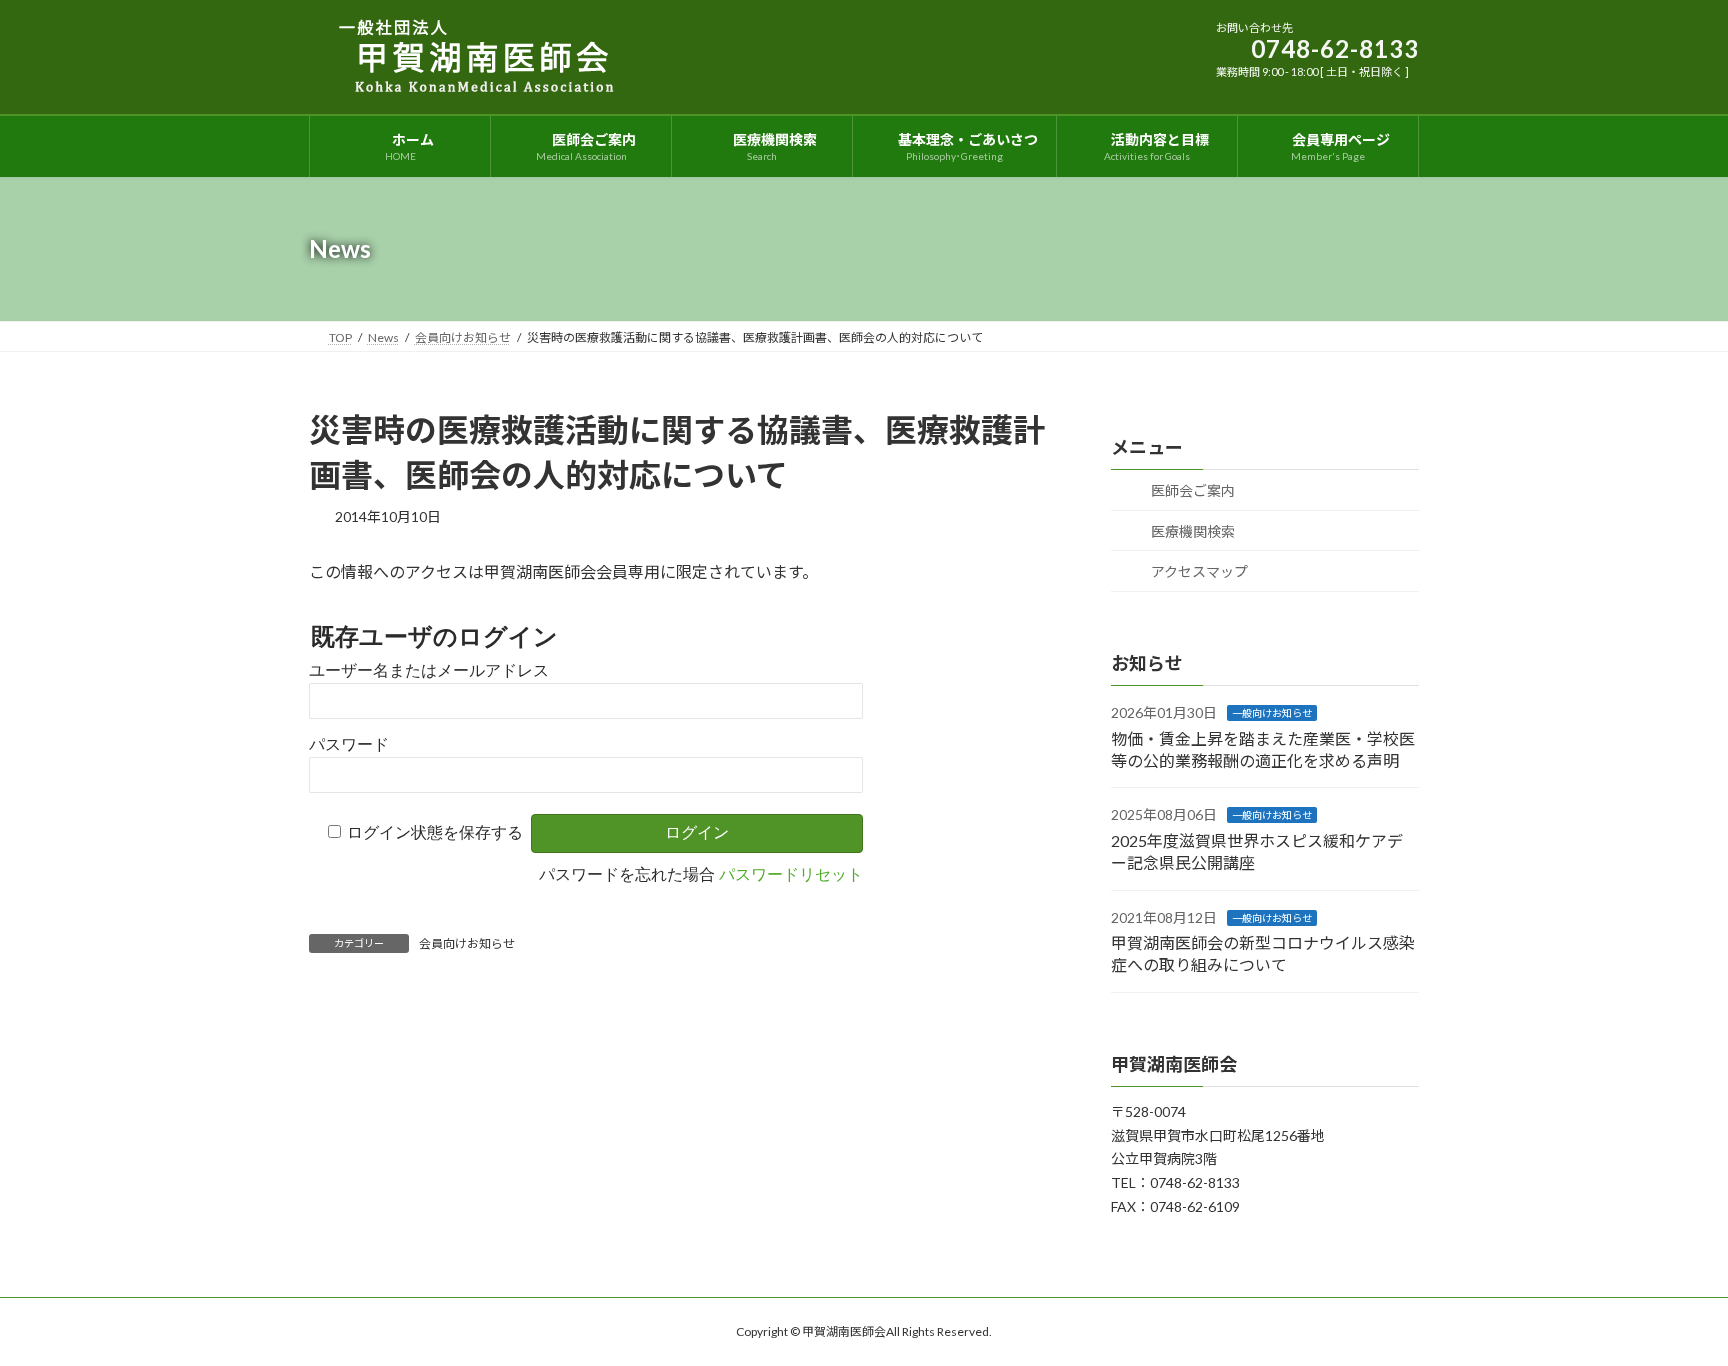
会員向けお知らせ (467, 943)
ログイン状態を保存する (435, 832)
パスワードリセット (791, 874)
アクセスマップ (1198, 571)
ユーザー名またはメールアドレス (429, 670)
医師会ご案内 (1191, 490)
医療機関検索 (1191, 531)
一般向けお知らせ (1272, 713)
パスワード (349, 744)
